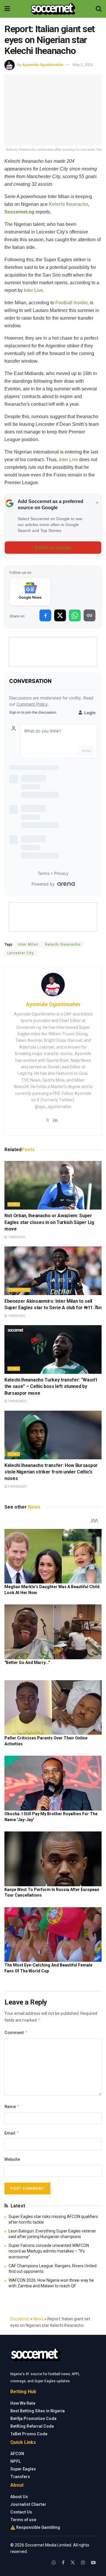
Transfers (19, 1290)
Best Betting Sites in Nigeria (38, 2411)
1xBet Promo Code (29, 2434)
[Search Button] (99, 9)
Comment (16, 2032)
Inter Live (33, 290)
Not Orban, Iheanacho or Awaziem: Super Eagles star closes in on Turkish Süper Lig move (49, 1222)
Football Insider (71, 303)
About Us (19, 2497)
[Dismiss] (97, 503)
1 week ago (16, 1237)
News (14, 1204)
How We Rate (23, 2403)
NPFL (16, 2461)
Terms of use (23, 2520)
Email (12, 2133)
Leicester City (21, 953)
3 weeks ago (17, 1401)
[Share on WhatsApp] (75, 615)
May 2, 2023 (83, 65)
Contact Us (21, 2512)
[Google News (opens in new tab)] (30, 592)
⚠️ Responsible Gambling (35, 2527)
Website (12, 2159)
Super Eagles (23, 2469)
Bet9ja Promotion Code (33, 2419)
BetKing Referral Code (32, 2426)
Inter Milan (28, 944)
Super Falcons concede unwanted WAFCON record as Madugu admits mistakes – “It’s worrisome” (49, 2251)
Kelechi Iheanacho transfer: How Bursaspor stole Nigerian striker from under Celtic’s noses (51, 1472)
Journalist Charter (28, 2504)
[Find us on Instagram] (83, 2563)
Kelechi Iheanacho (68, 204)
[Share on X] (60, 615)
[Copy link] (90, 615)
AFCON (17, 2454)
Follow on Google (53, 548)
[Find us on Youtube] (93, 2563)
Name (12, 2106)
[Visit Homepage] (53, 9)
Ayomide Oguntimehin (43, 65)
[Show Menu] (7, 9)
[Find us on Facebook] (63, 2563)
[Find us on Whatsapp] (54, 2563)
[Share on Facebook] (45, 615)
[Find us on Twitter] (73, 2563)
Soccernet (20, 2319)
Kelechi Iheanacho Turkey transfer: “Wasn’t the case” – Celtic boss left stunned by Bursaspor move (51, 1386)
